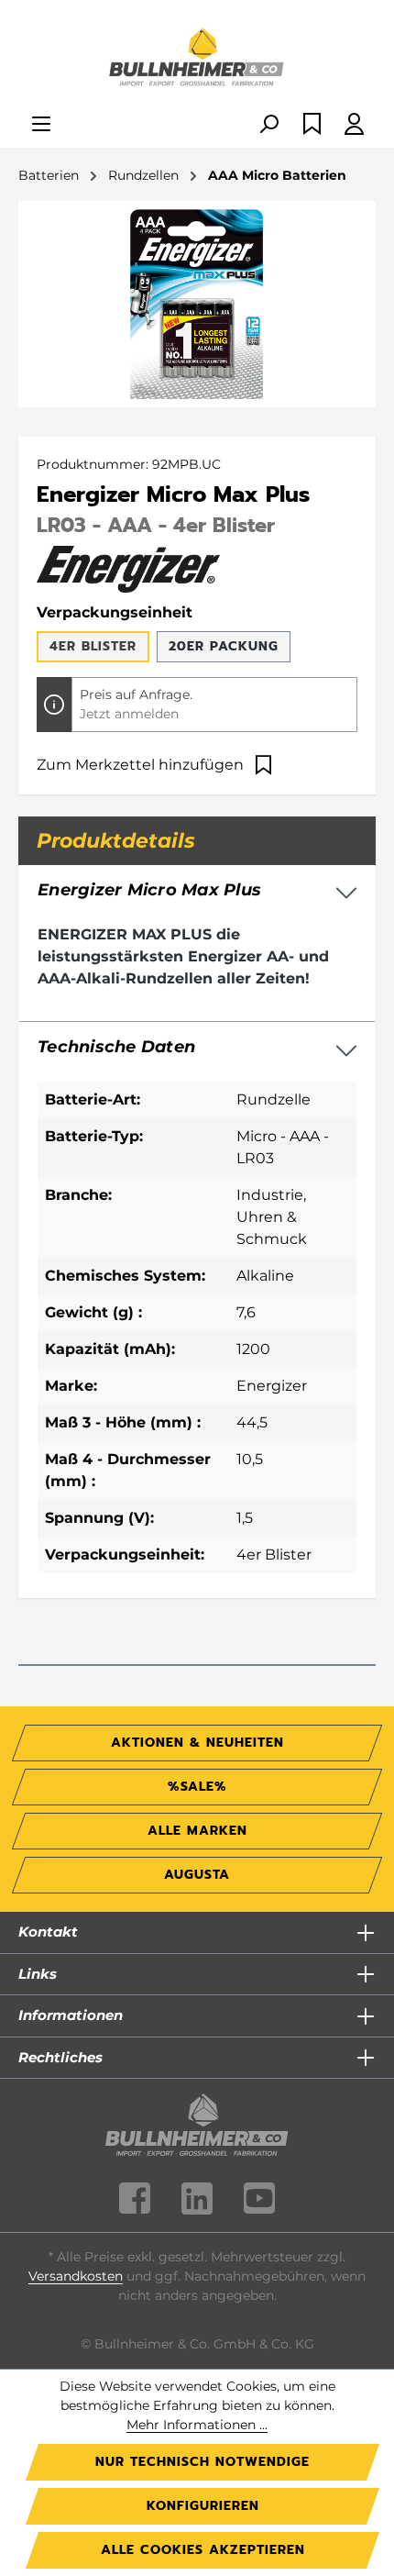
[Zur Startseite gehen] (197, 59)
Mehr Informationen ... (197, 2425)
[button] (197, 1048)
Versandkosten (76, 2276)
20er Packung (224, 646)
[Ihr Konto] (354, 125)
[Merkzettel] (312, 125)
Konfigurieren (203, 2506)
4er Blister (93, 646)
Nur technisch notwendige (202, 2462)
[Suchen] (268, 125)
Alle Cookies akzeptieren (203, 2550)
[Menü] (41, 125)
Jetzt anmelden (129, 714)
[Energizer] (128, 568)
